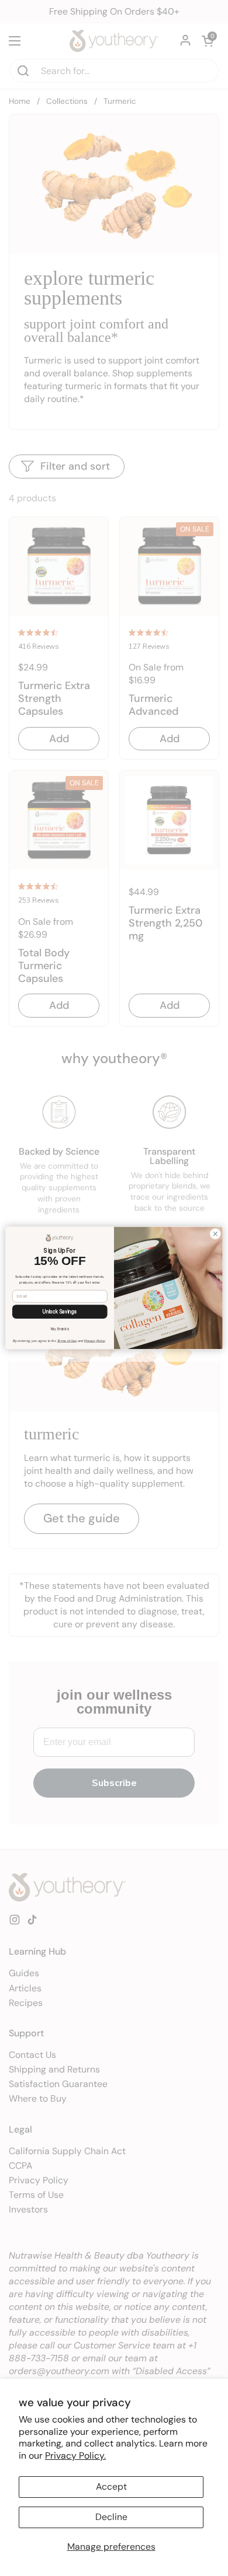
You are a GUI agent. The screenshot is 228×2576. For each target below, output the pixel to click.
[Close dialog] (215, 1234)
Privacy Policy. (75, 2456)
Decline (111, 2517)
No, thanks (60, 1329)
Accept (111, 2486)
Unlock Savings (60, 1312)
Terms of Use (67, 1341)
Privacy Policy (95, 1341)
